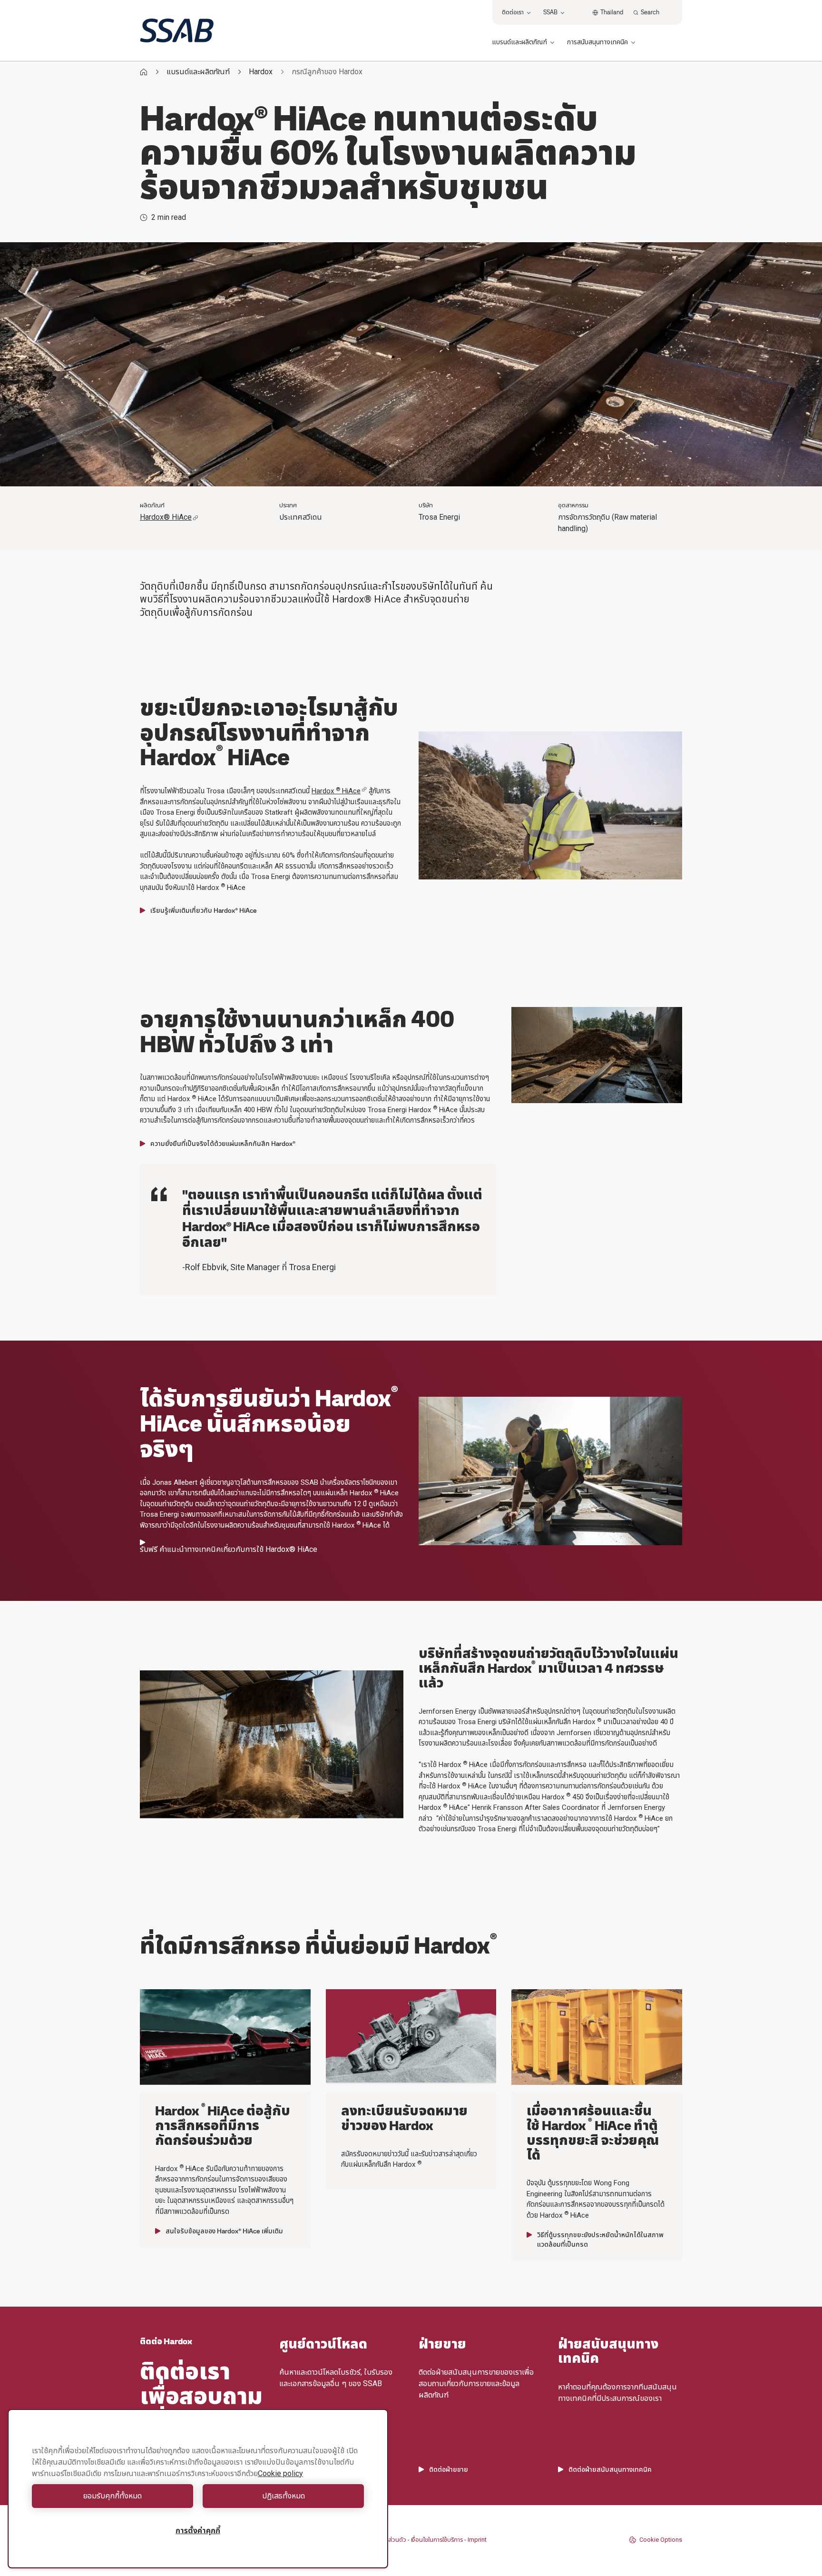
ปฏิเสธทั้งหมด (284, 2496)
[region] (198, 2489)
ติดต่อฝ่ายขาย (449, 2469)
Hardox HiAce (336, 791)
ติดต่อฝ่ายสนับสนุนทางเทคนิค (610, 2469)
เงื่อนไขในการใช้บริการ (437, 2540)
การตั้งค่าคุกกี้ (198, 2531)
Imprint (477, 2540)
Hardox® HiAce (166, 517)
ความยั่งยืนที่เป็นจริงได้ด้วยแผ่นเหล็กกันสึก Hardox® (223, 1144)
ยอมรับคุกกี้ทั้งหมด (113, 2496)
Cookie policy (280, 2473)
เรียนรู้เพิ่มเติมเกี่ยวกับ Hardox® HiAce (204, 910)
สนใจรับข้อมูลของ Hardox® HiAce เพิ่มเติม (224, 2231)
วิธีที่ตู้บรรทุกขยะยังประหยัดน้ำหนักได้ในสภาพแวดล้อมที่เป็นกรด (600, 2240)
